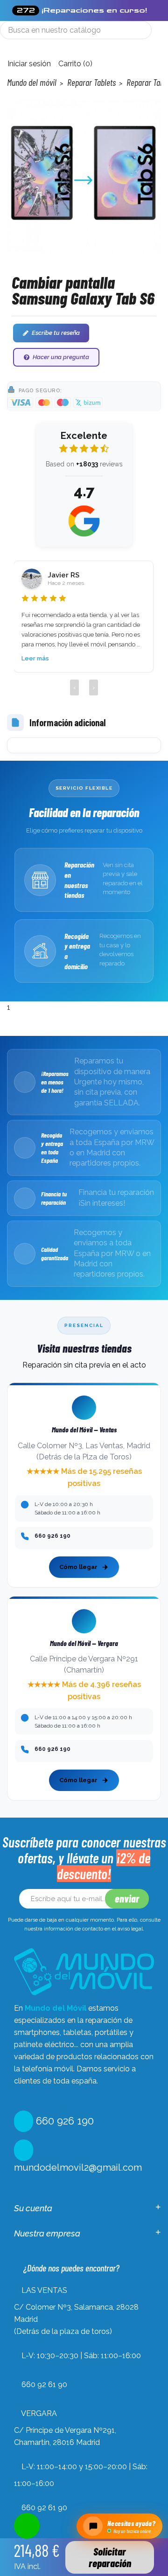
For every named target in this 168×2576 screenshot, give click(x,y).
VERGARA (39, 2413)
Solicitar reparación (110, 2557)
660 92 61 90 (44, 2385)
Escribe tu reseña (56, 333)
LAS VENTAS (44, 2290)
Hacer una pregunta (61, 357)
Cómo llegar (78, 1567)
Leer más (35, 658)
